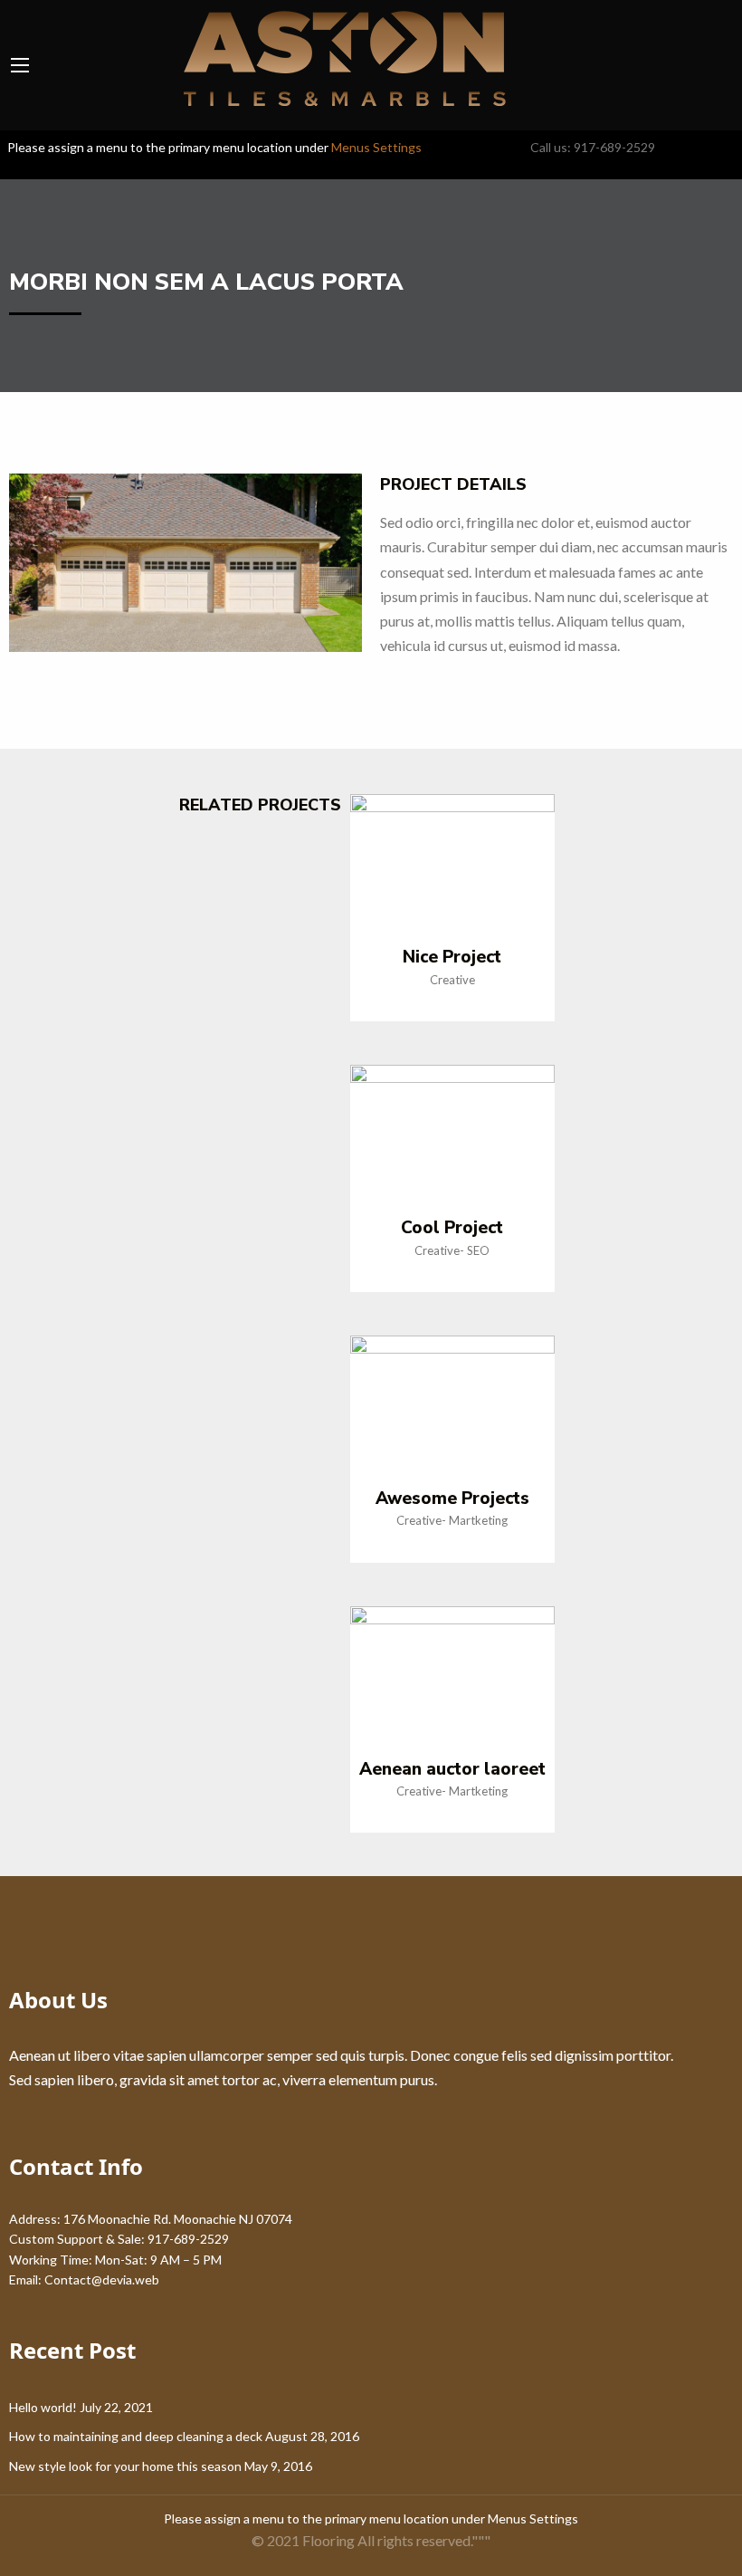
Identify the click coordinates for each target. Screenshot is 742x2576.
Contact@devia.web (102, 2279)
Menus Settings (376, 147)
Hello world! (43, 2407)
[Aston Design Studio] (333, 59)
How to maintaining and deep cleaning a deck (136, 2436)
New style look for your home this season (125, 2466)
